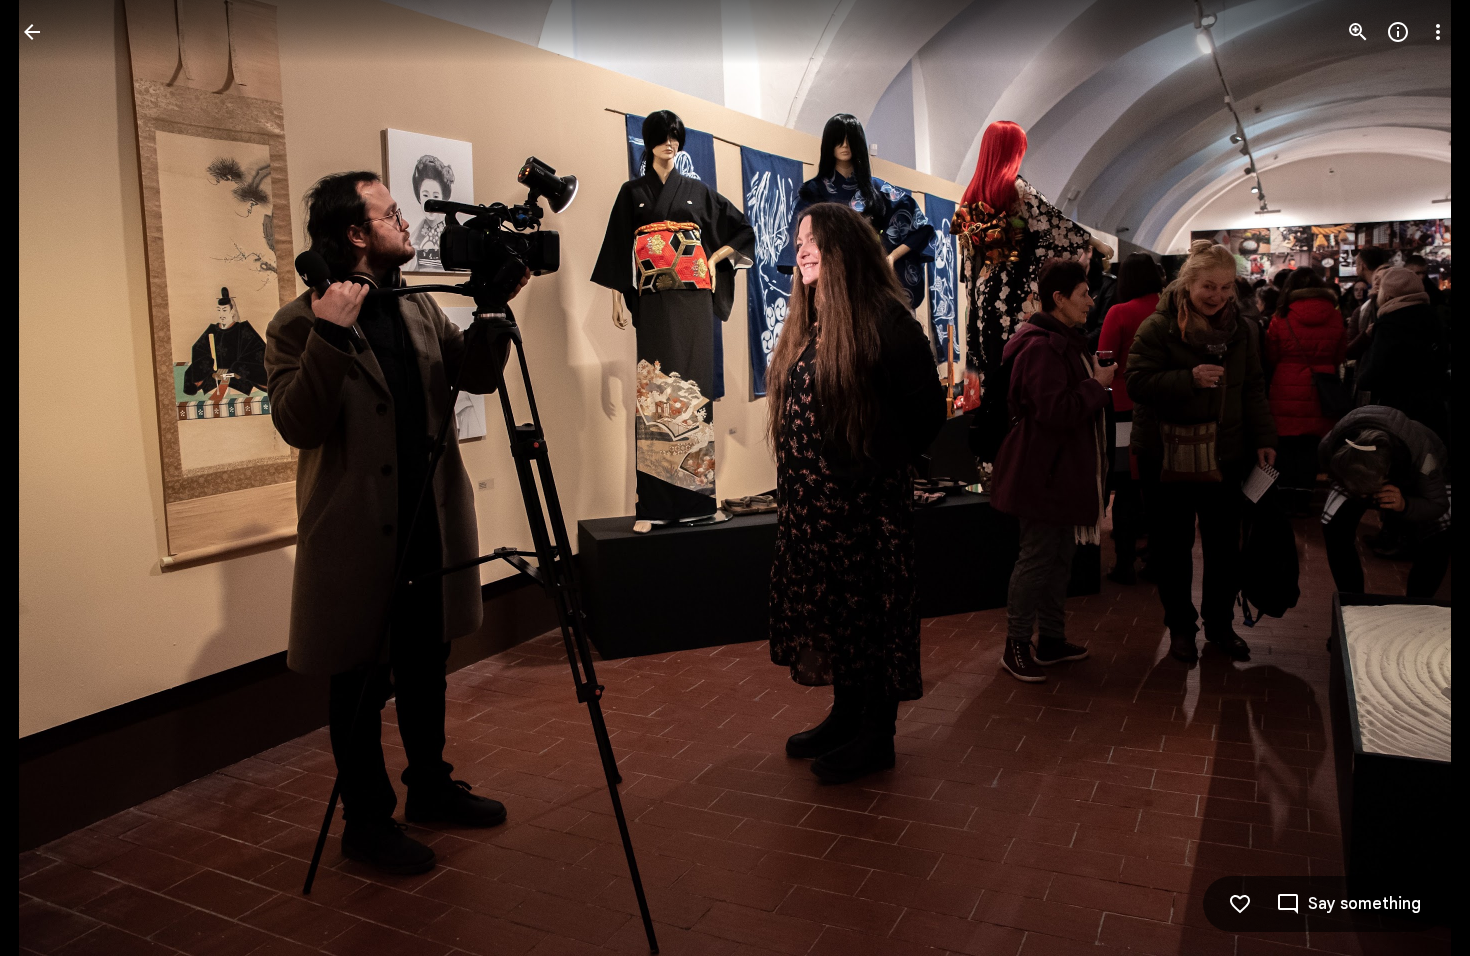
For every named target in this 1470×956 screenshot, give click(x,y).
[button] (56, 478)
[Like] (1240, 904)
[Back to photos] (32, 32)
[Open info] (1398, 32)
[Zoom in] (1358, 32)
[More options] (1438, 32)
